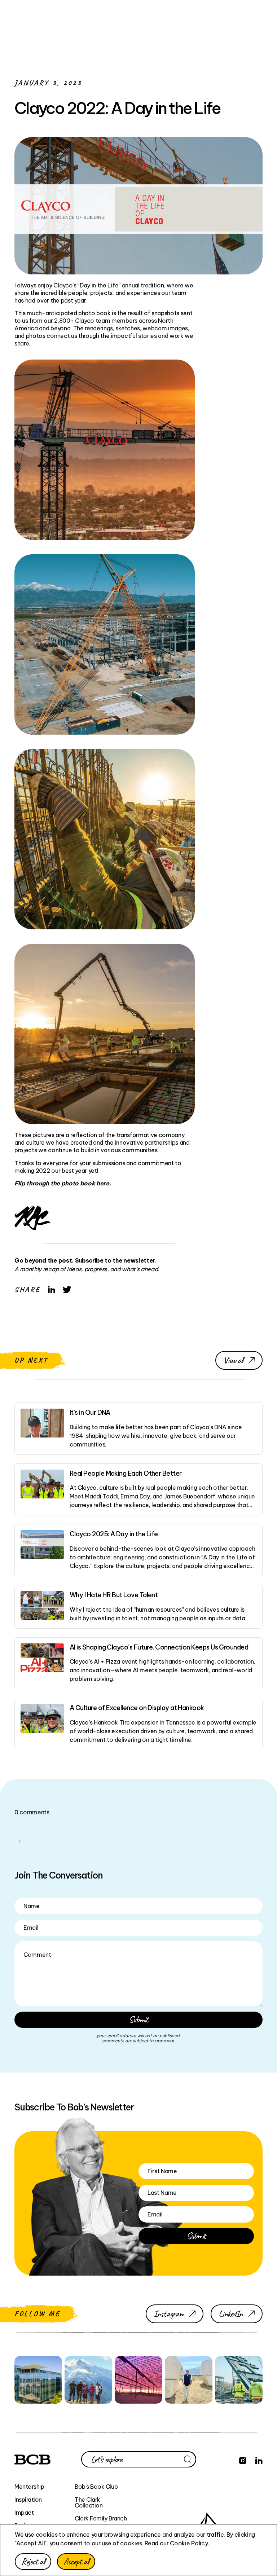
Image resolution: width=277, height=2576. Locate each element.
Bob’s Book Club (96, 2487)
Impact (24, 2513)
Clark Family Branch (101, 2518)
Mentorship (29, 2487)
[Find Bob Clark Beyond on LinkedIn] (259, 2460)
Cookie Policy (189, 2543)
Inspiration (28, 2500)
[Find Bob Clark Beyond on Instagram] (243, 2460)
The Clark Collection (89, 2502)
